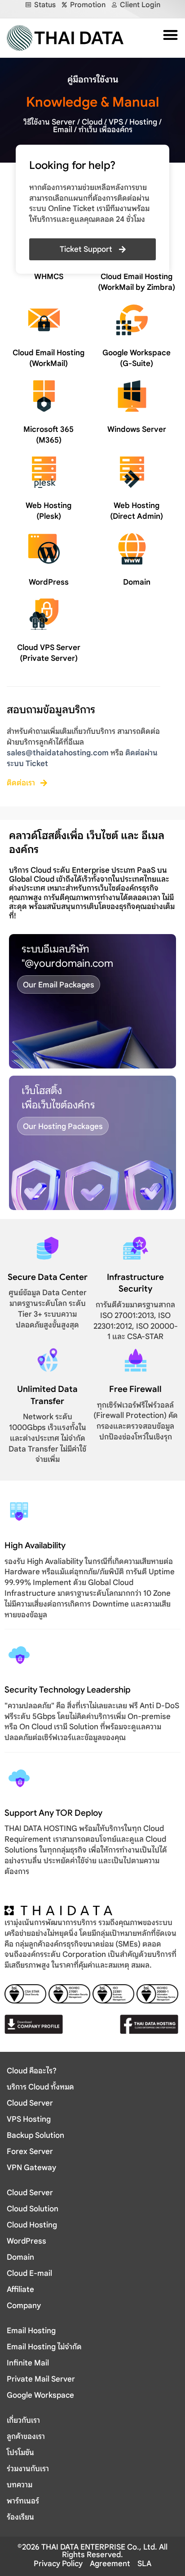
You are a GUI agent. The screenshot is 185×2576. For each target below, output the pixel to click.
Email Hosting (31, 2331)
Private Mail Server (41, 2379)
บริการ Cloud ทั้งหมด (40, 2087)
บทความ (20, 2485)
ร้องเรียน (20, 2517)
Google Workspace (40, 2395)
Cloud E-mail (29, 2273)
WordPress (49, 582)
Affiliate (20, 2290)
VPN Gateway (31, 2168)
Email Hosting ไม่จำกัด (44, 2347)
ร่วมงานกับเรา (28, 2469)
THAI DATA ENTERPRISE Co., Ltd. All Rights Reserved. (104, 2551)
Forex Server (30, 2152)
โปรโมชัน (20, 2453)
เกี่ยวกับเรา (23, 2420)
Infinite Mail (28, 2363)
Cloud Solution (33, 2209)
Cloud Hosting (32, 2225)
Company (24, 2306)
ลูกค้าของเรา (26, 2436)
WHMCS (49, 277)
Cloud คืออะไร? (32, 2071)
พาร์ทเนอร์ (23, 2501)
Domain (137, 582)
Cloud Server (30, 2103)
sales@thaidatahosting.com (58, 753)
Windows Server (137, 429)
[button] (168, 35)
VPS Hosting (29, 2119)
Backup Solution (35, 2135)
